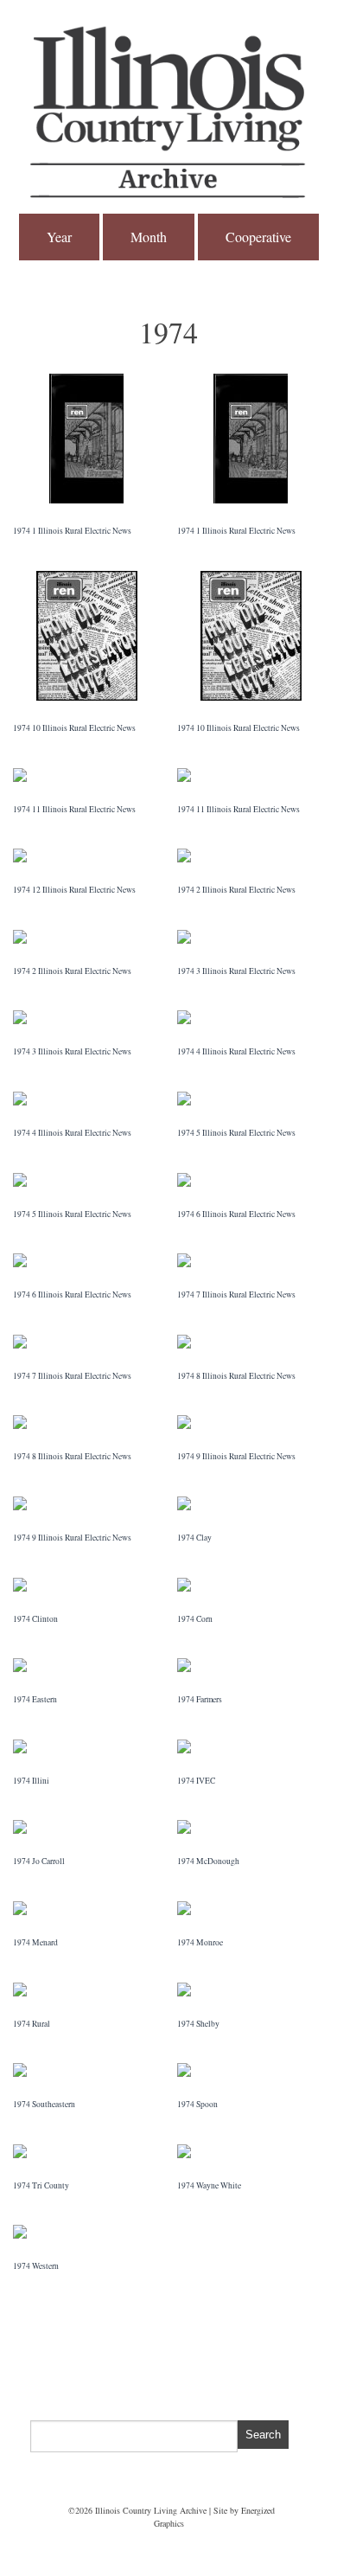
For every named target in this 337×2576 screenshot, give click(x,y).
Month (149, 237)
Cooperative (258, 237)
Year (59, 237)
